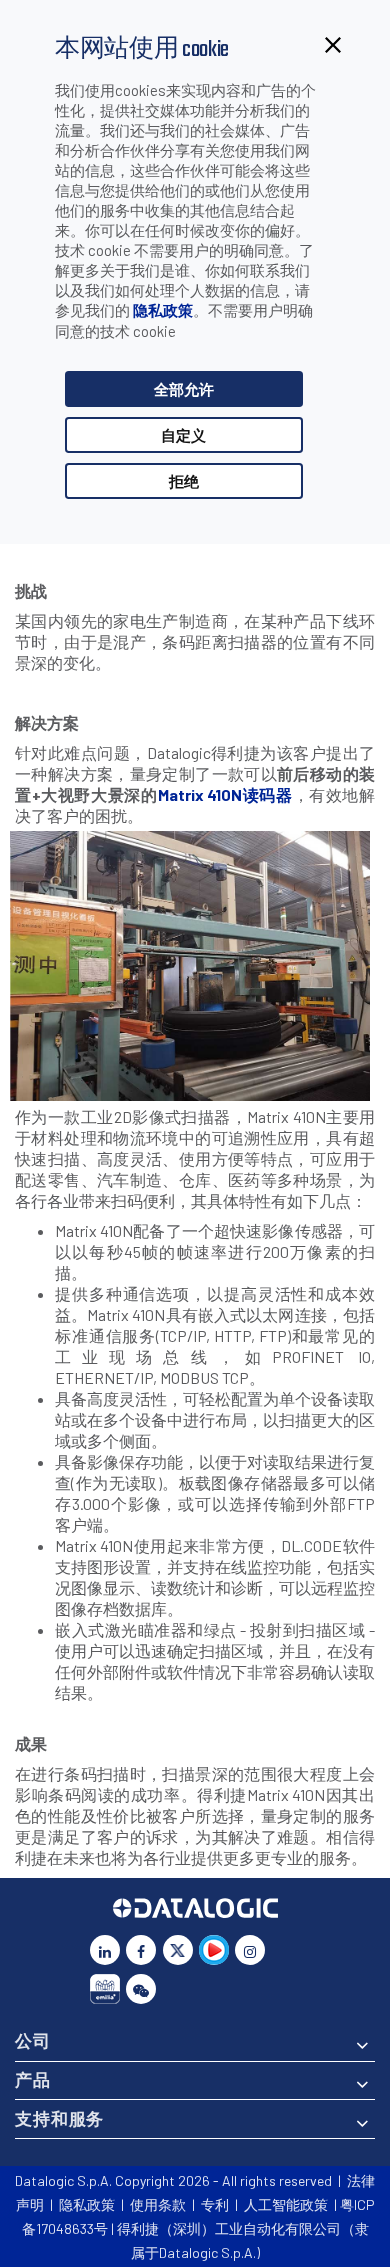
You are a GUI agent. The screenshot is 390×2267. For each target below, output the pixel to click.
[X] (178, 1950)
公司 (33, 2040)
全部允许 (184, 389)
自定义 (183, 435)
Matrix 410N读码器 (225, 794)
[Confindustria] (105, 1989)
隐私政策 (163, 310)
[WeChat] (141, 1989)
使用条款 (158, 2204)
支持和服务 (59, 2118)
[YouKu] (214, 1950)
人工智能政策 (286, 2204)
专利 (215, 2204)
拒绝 (184, 481)
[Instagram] (250, 1950)
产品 (33, 2079)
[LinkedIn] (105, 1950)
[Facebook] (141, 1950)
